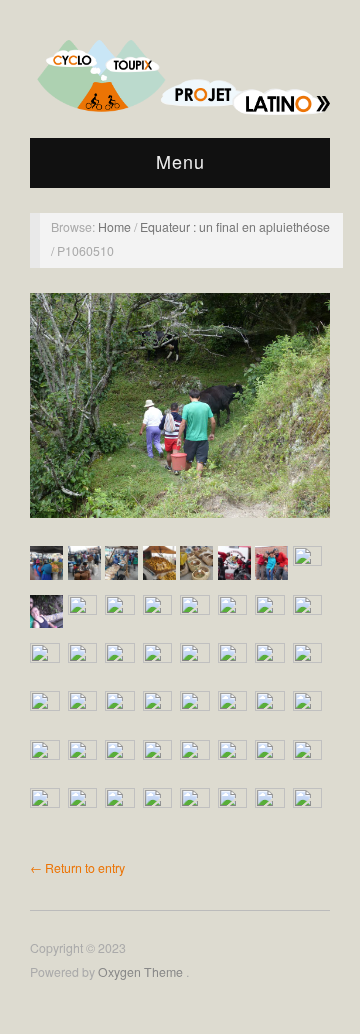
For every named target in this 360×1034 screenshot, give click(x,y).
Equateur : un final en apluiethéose (235, 227)
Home (116, 227)
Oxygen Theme (142, 972)
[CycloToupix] (180, 71)
